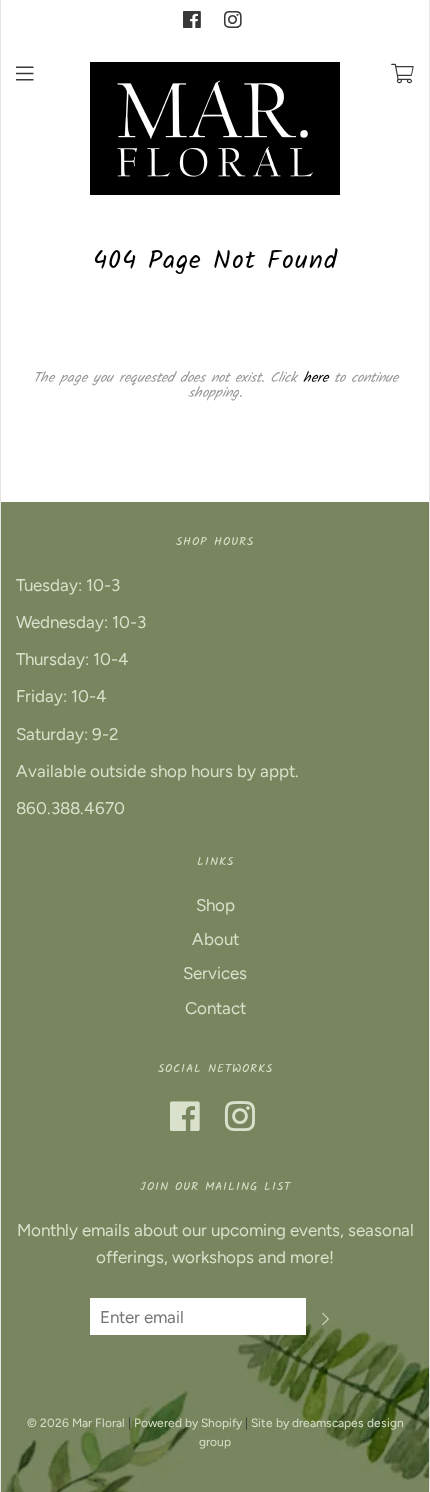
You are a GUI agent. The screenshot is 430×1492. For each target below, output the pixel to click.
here (315, 378)
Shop (215, 905)
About (215, 939)
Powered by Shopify (188, 1423)
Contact (215, 1008)
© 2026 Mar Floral (76, 1423)
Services (215, 973)
